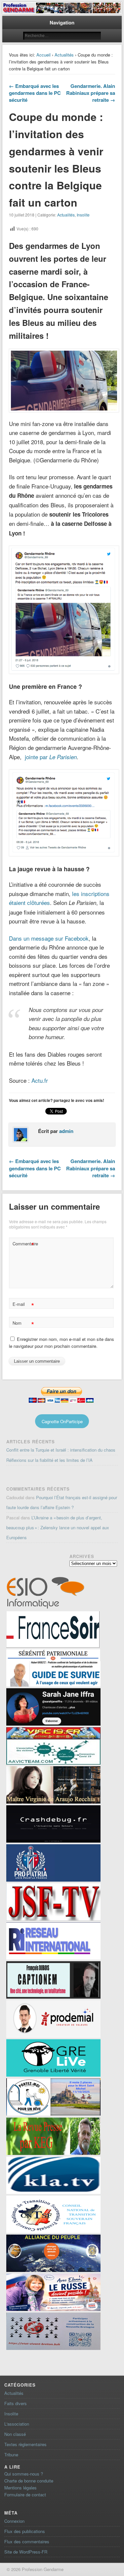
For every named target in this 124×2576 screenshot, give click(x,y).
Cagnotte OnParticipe (62, 1421)
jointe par (51, 757)
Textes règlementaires (25, 2444)
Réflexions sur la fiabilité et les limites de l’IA (49, 1460)
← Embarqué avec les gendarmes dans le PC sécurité (35, 93)
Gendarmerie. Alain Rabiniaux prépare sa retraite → (91, 93)
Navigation (62, 22)
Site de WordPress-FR (26, 2552)
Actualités (64, 55)
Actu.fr (40, 1080)
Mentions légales (21, 2488)
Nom (23, 1324)
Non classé (15, 2434)
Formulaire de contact (25, 2495)
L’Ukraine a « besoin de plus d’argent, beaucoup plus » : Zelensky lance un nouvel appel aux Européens (58, 1527)
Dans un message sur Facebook (49, 938)
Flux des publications (25, 2531)
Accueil (43, 55)
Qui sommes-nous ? (24, 2474)
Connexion (14, 2521)
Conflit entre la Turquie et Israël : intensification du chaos (61, 1450)
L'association (17, 2424)
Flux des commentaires (27, 2541)
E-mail (23, 1305)
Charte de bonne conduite (29, 2481)
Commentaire (24, 1245)
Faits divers (16, 2403)
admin (66, 1131)
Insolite (83, 215)
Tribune (11, 2455)
